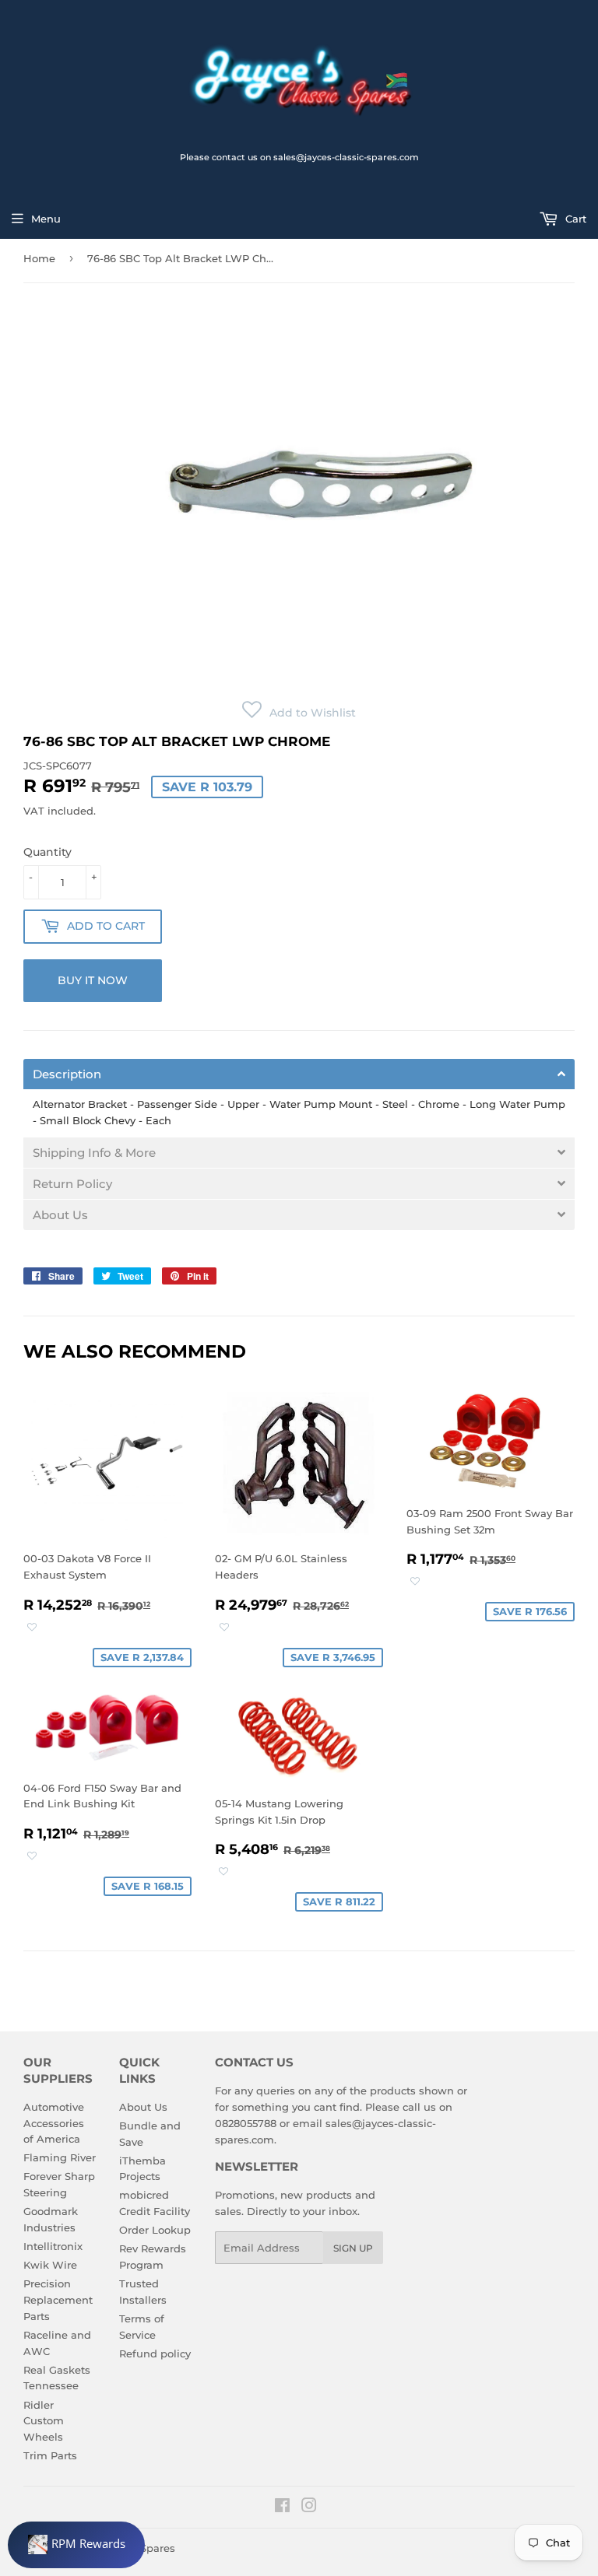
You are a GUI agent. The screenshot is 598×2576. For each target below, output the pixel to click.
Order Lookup (155, 2230)
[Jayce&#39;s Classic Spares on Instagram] (309, 2508)
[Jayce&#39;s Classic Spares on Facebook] (282, 2508)
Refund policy (155, 2353)
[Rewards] (76, 2545)
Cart (574, 219)
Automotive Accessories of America (54, 2123)
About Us (143, 2107)
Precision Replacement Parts (58, 2300)
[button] (299, 713)
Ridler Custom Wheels (44, 2421)
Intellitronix (53, 2246)
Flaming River (60, 2157)
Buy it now (93, 980)
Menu (46, 219)
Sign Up (353, 2248)
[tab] (299, 1074)
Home (39, 258)
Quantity (47, 852)
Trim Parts (50, 2455)
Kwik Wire (50, 2265)
